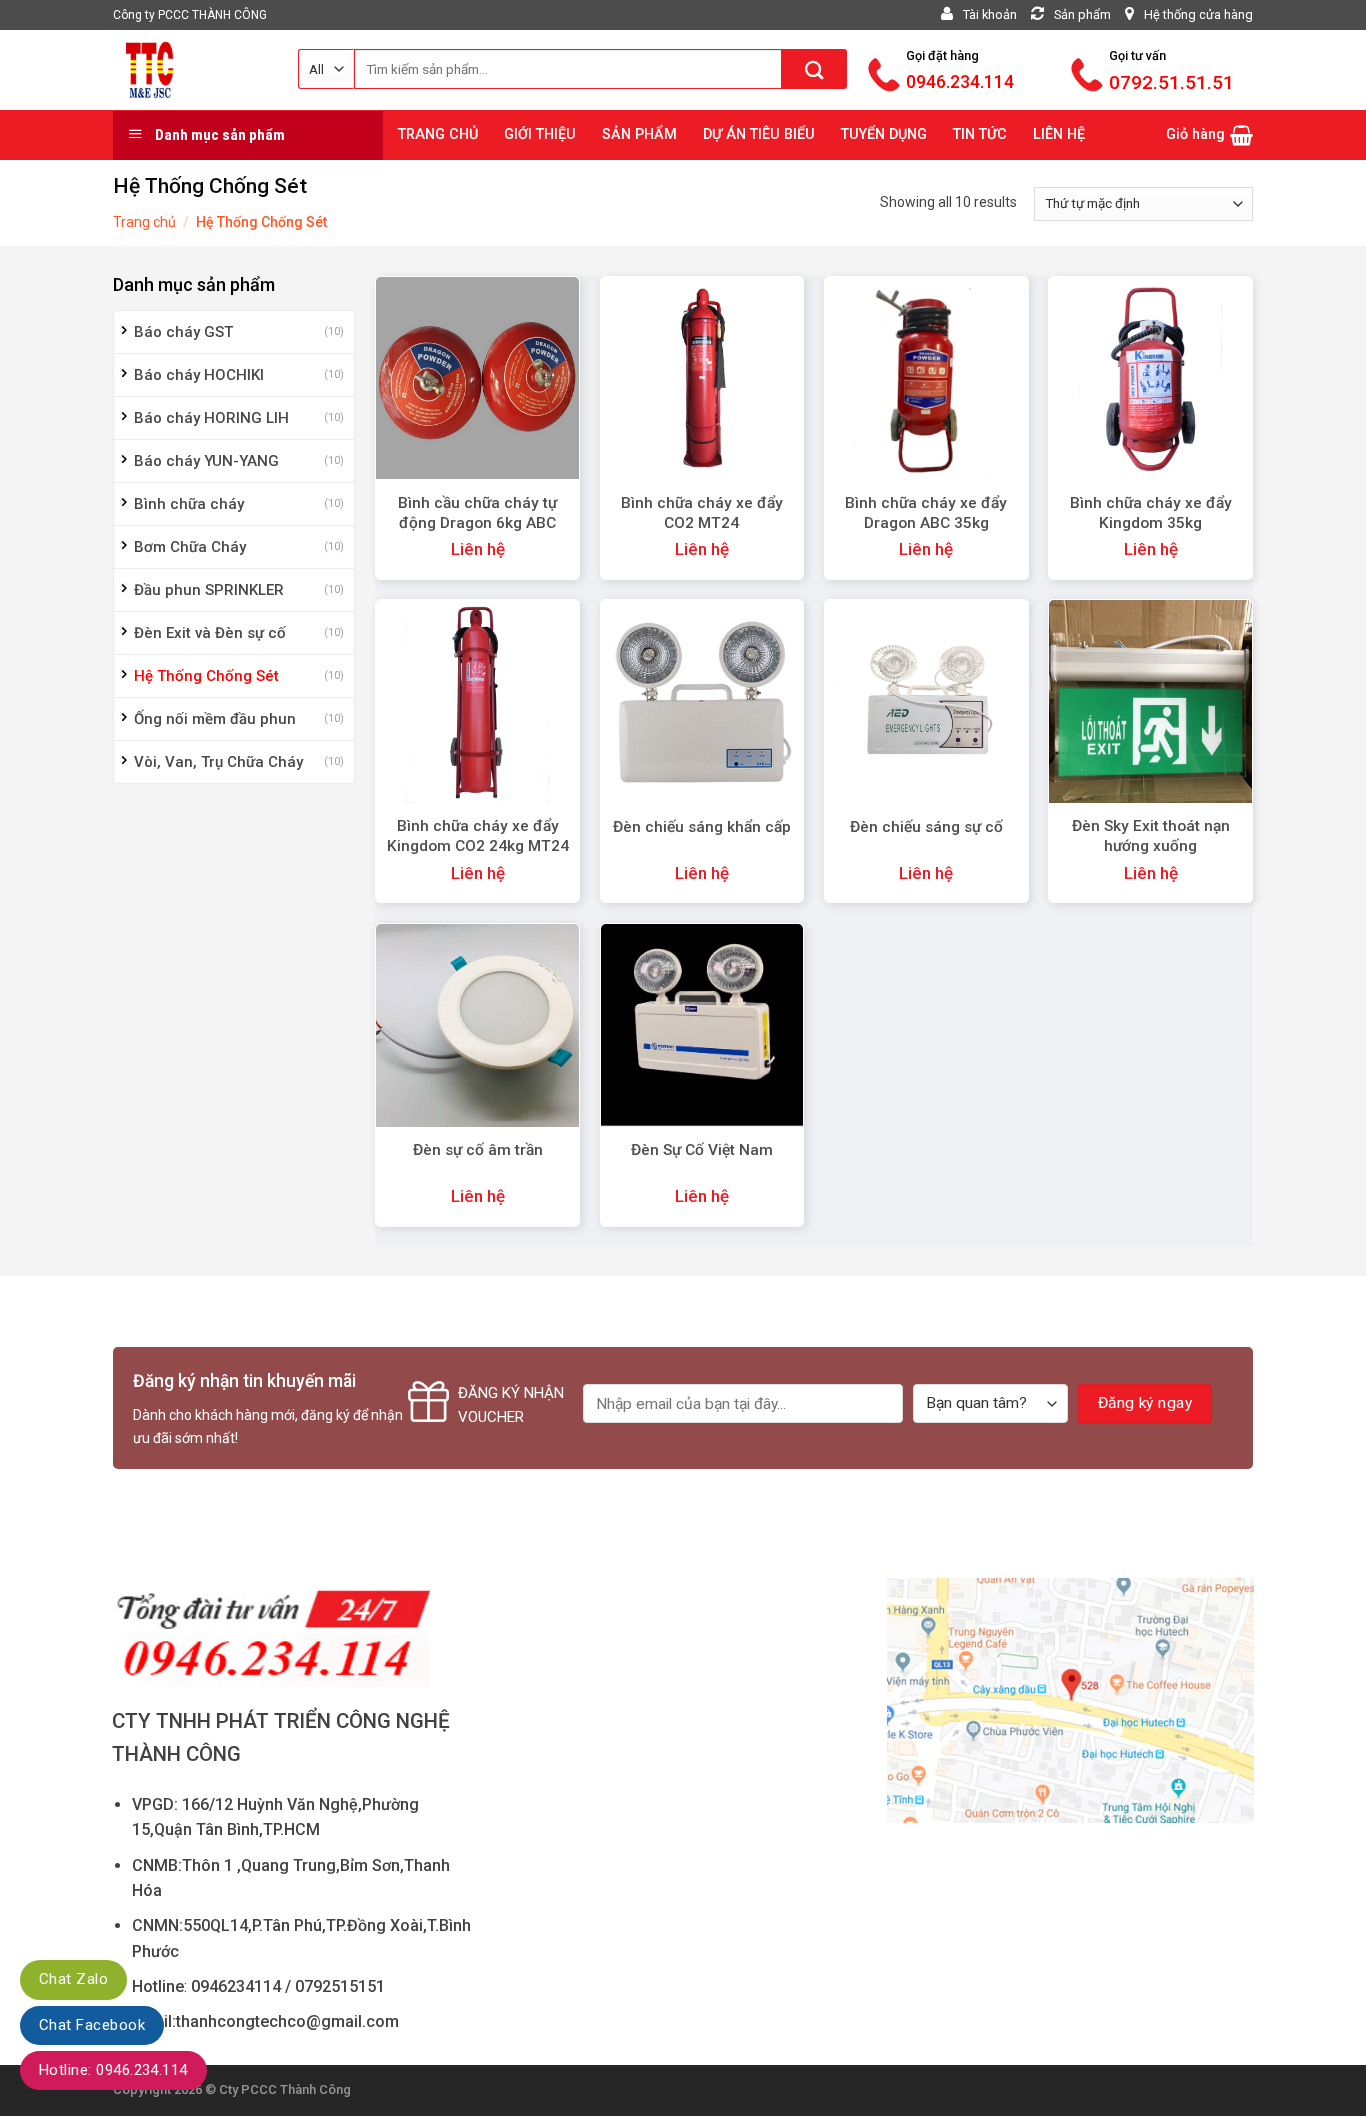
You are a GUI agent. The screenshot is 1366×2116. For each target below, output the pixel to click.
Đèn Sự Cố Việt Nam (702, 1150)
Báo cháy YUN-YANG (206, 461)
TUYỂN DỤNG (884, 134)
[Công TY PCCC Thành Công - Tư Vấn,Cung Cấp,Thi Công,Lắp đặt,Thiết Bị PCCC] (190, 70)
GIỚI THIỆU (540, 134)
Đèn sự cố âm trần (478, 1150)
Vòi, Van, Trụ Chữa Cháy (218, 762)
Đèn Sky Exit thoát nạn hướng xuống (1151, 836)
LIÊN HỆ (1059, 134)
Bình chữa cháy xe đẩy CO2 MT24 (702, 513)
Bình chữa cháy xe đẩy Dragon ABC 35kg (926, 513)
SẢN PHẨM (639, 134)
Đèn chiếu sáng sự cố (926, 827)
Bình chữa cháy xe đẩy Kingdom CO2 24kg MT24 (478, 836)
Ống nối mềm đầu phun (215, 719)
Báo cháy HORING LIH (211, 418)
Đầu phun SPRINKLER (209, 590)
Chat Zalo (73, 1979)
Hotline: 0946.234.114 (113, 2070)
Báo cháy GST (183, 332)
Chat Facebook (92, 2025)
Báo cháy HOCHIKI (199, 375)
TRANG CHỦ (438, 134)
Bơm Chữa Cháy (190, 547)
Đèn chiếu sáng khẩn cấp (702, 827)
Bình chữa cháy (189, 504)
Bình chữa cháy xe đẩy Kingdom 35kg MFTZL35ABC (1151, 523)
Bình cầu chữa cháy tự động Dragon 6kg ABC (477, 513)
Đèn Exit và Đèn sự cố (210, 633)
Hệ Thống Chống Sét (206, 676)
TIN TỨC (980, 134)
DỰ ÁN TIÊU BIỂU (759, 134)
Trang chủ (144, 222)
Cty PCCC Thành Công (285, 2089)
